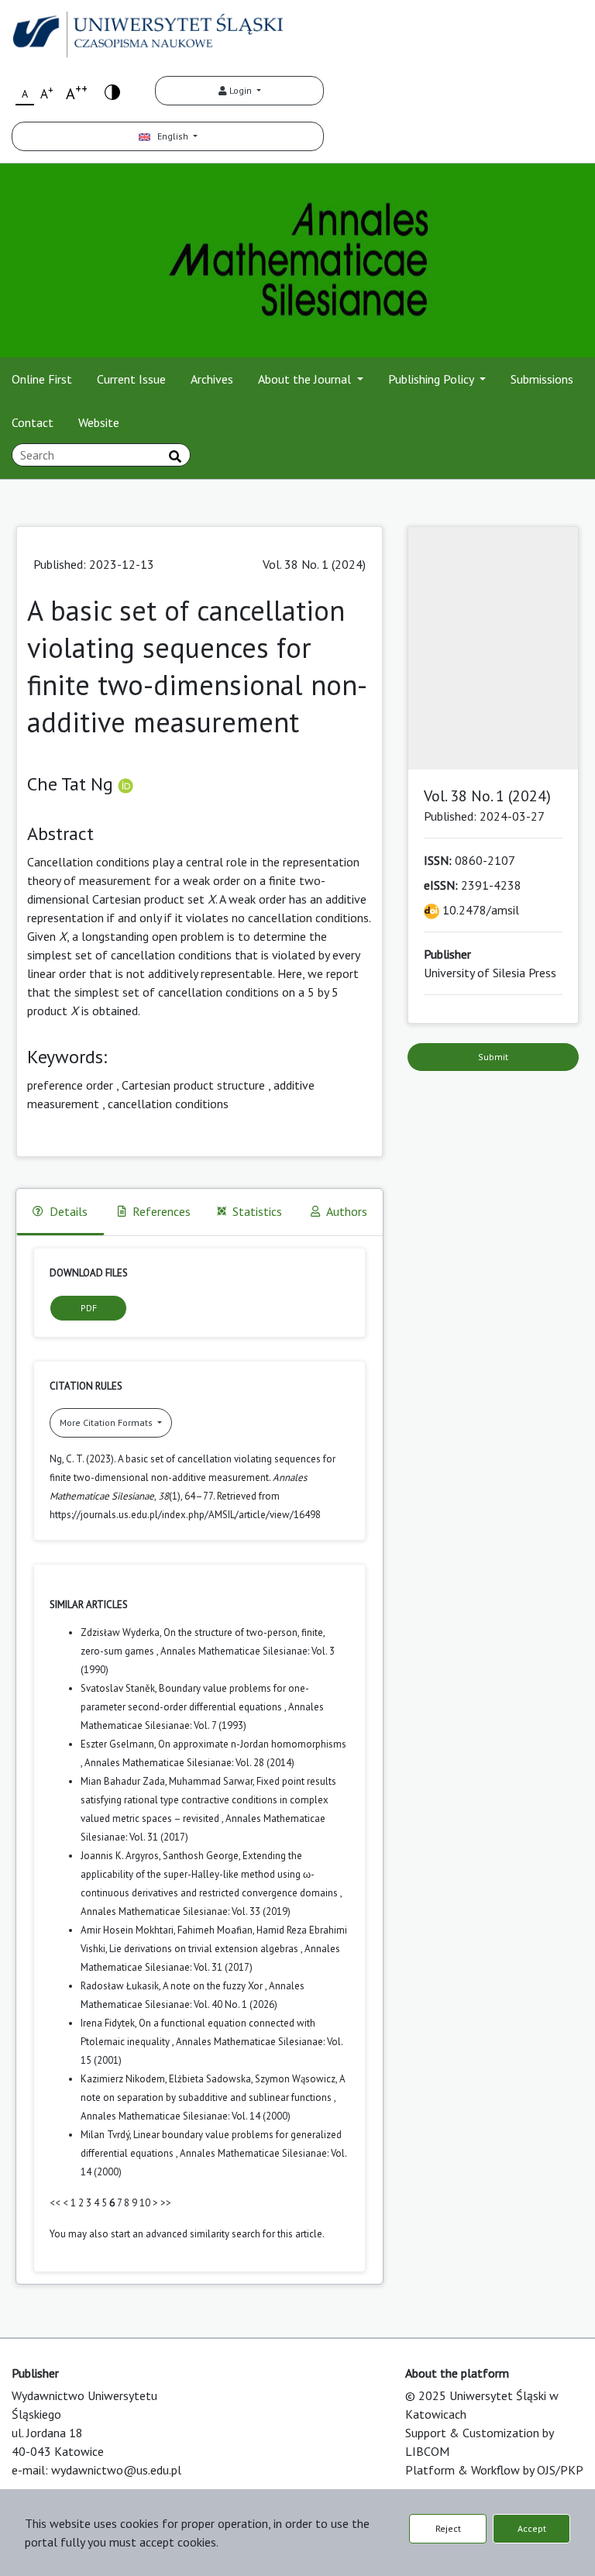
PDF (89, 1308)
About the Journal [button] (306, 379)
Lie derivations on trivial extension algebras (205, 1949)
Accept (532, 2528)
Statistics (257, 1211)
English (170, 136)
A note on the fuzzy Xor (214, 1986)
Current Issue (131, 379)
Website (99, 422)
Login (241, 90)
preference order (70, 1085)
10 (145, 2203)
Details (69, 1211)
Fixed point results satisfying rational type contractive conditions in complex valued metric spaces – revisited (208, 1800)
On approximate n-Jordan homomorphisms (252, 1744)
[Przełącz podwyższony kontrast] (112, 91)
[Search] (175, 456)
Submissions (542, 379)
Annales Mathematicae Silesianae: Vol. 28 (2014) (189, 1763)
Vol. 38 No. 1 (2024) (314, 564)
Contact (33, 422)
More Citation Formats (107, 1422)
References (162, 1211)
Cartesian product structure (193, 1085)
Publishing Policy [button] (432, 379)
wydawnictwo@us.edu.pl (116, 2470)
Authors (347, 1211)
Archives (212, 379)
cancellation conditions (168, 1104)
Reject (448, 2528)
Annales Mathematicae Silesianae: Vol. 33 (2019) (186, 1911)
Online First (42, 379)
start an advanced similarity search (186, 2234)
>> (166, 2203)
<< (55, 2203)
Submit (493, 1057)
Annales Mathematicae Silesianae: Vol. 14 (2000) (186, 2116)
